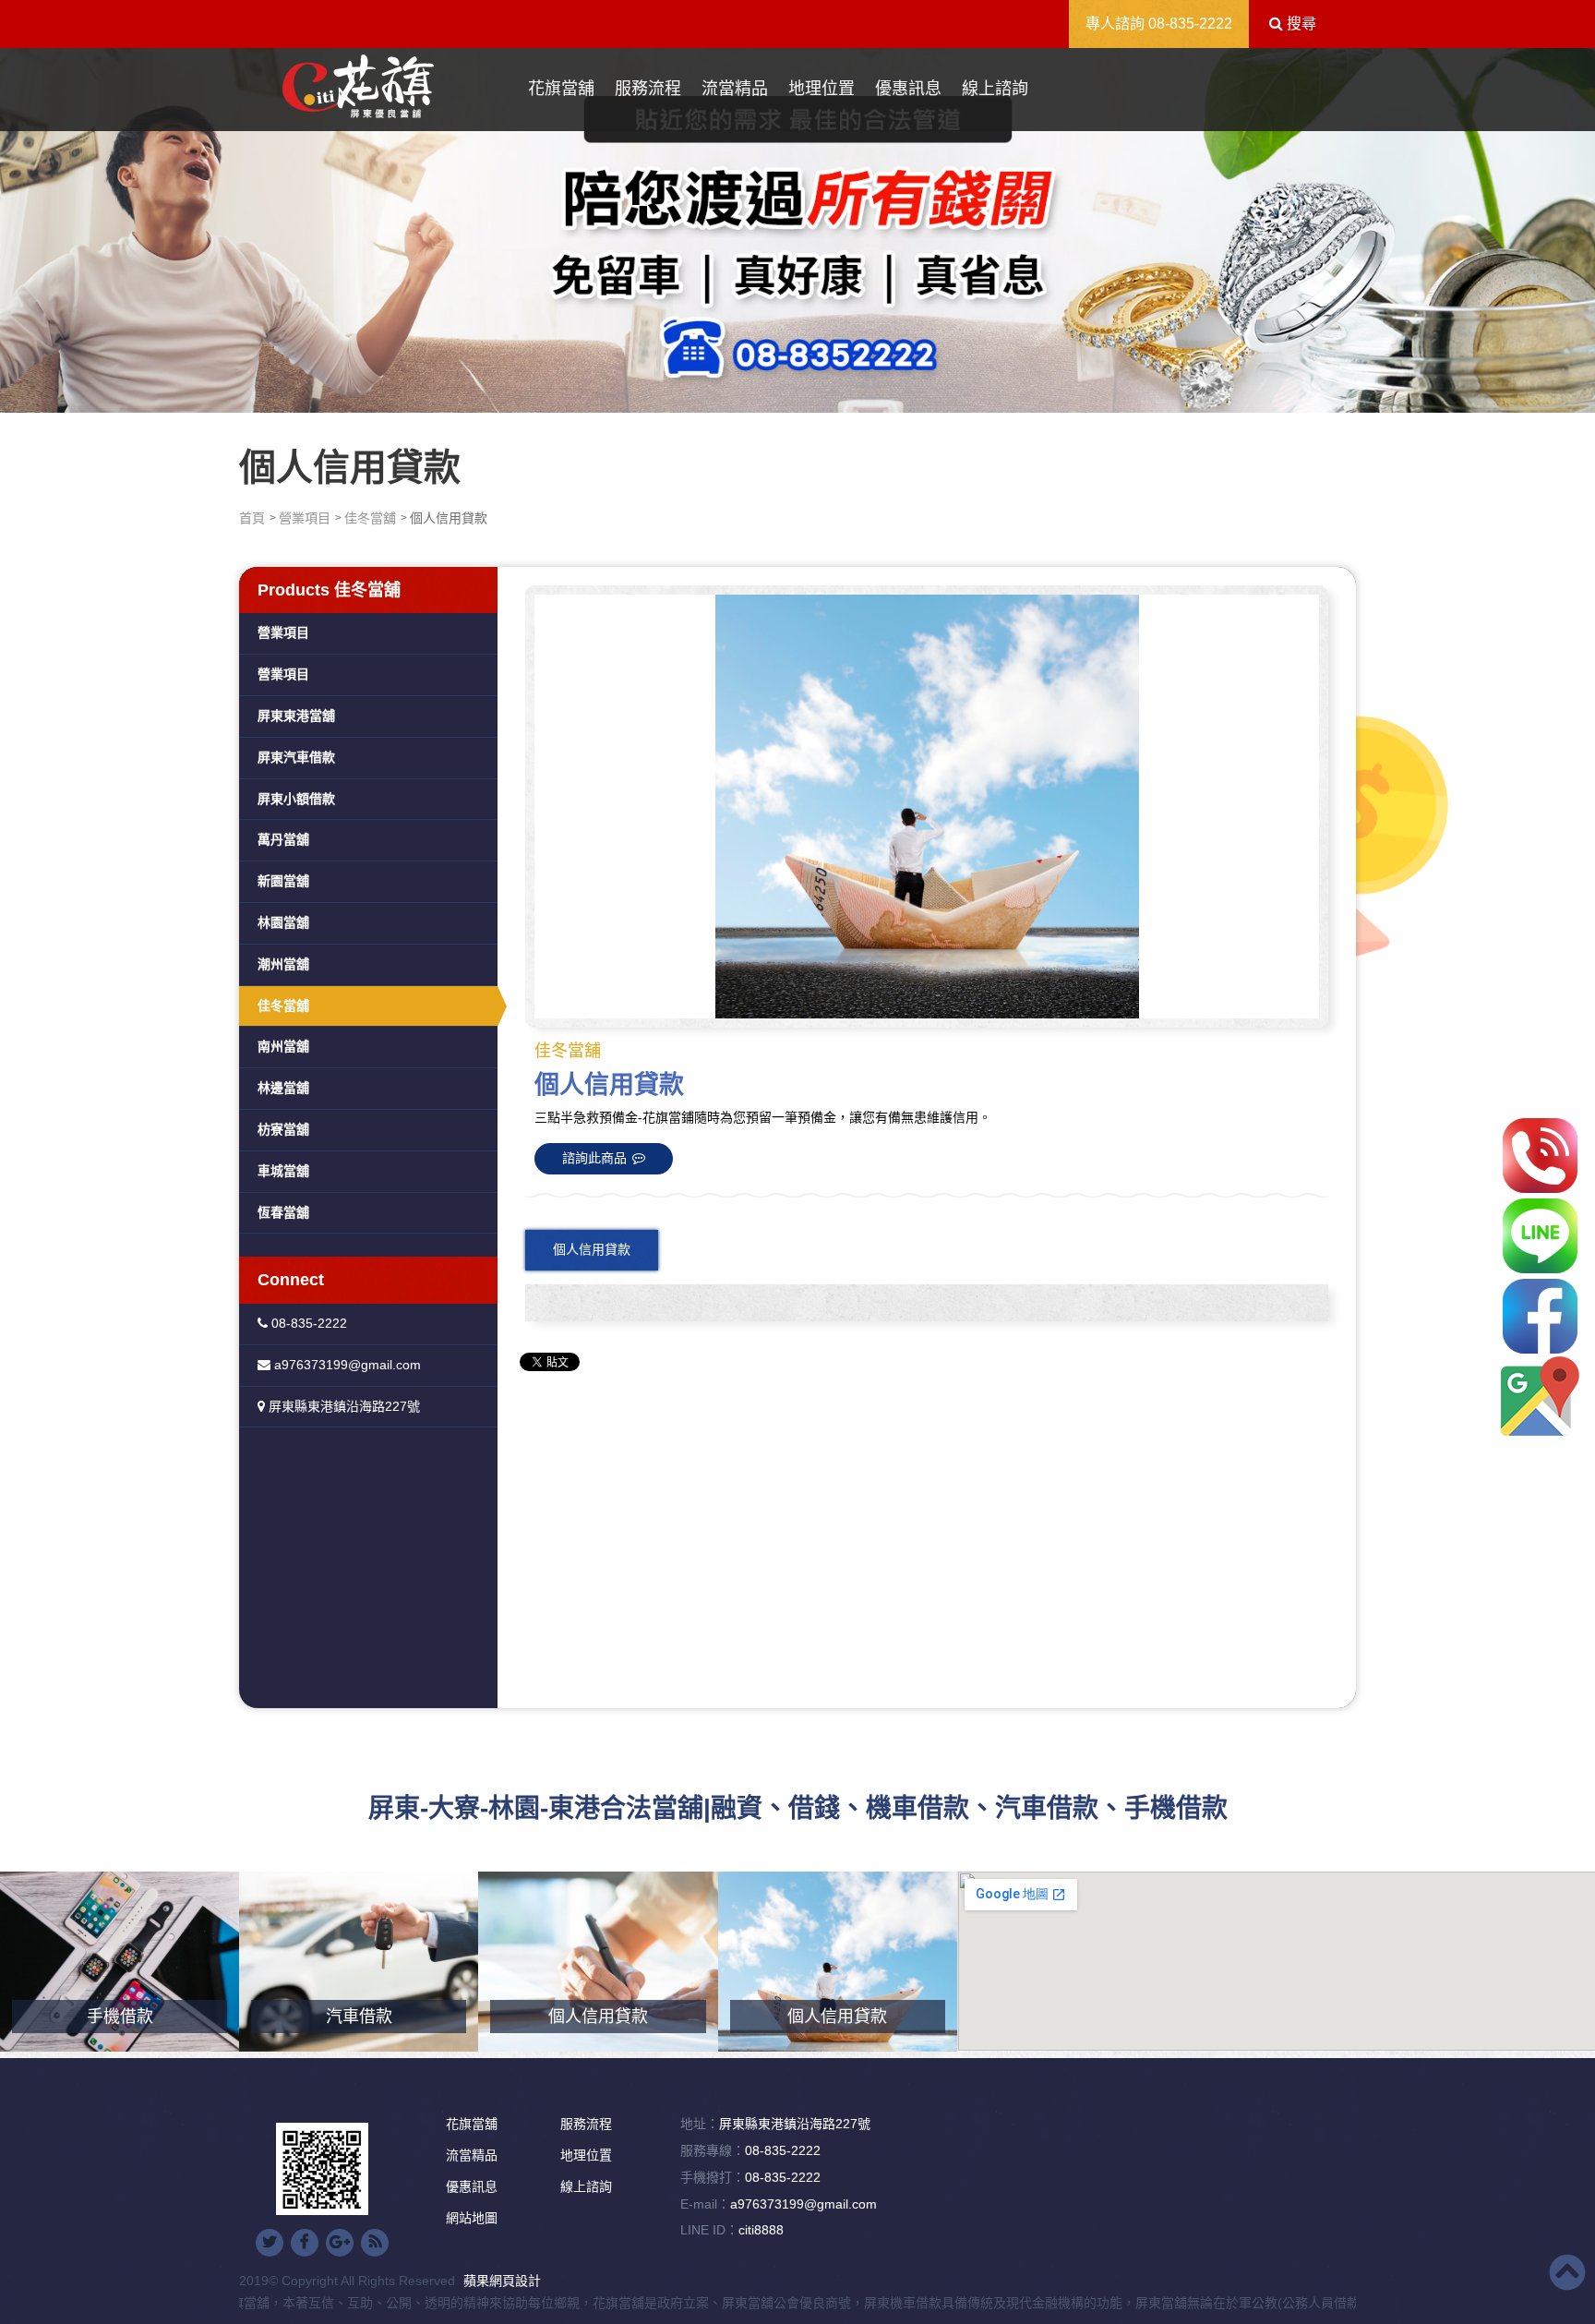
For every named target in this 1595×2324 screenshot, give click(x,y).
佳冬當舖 (370, 518)
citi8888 (761, 2230)
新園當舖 (283, 881)
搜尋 (1300, 24)
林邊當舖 (283, 1088)
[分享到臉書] (305, 2243)
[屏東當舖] (797, 226)
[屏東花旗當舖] (358, 87)
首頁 (252, 518)
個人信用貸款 (592, 1249)
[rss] (375, 2243)
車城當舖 (283, 1171)
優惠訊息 (908, 89)
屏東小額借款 (296, 799)
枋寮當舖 (283, 1129)
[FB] (1540, 1316)
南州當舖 (283, 1046)
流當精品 (735, 89)
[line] (1540, 1236)
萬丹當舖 (283, 839)
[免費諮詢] (1540, 1156)
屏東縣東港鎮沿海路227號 (342, 1406)
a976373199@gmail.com (346, 1365)
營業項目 (305, 518)
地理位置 (821, 89)
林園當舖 (283, 922)
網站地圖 (472, 2218)
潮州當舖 (283, 964)
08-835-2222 (1190, 24)
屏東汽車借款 (296, 757)
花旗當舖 (561, 89)
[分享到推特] (270, 2243)
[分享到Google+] (340, 2243)
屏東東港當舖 (296, 716)
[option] (927, 807)
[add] (1540, 1397)
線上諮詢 (995, 89)
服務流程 (648, 89)
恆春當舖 (283, 1212)
